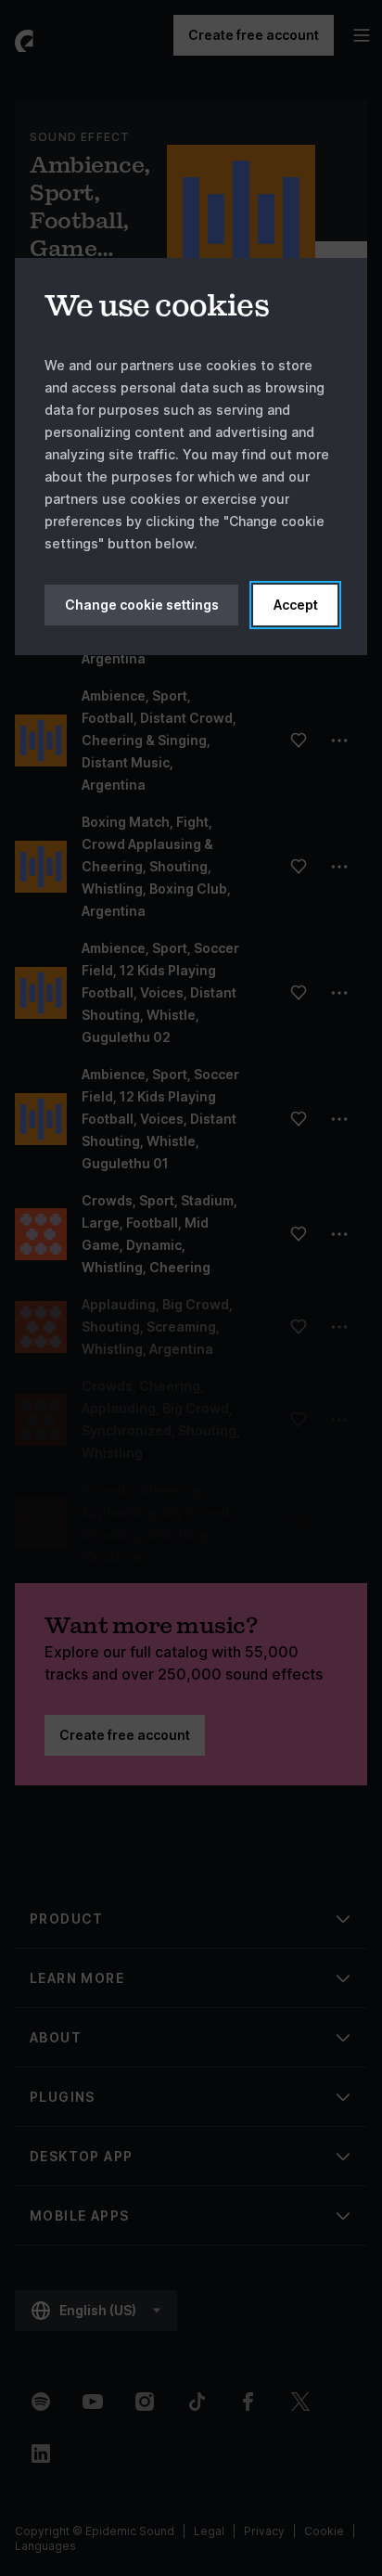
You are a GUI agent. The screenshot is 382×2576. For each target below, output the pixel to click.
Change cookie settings (142, 605)
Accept (296, 605)
